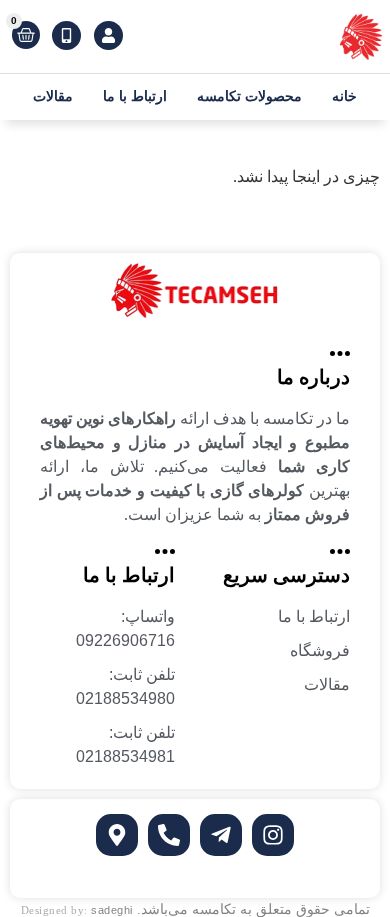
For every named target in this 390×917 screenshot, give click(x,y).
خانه (344, 96)
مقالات (53, 96)
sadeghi (112, 910)
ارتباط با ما (135, 96)
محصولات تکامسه (249, 96)
